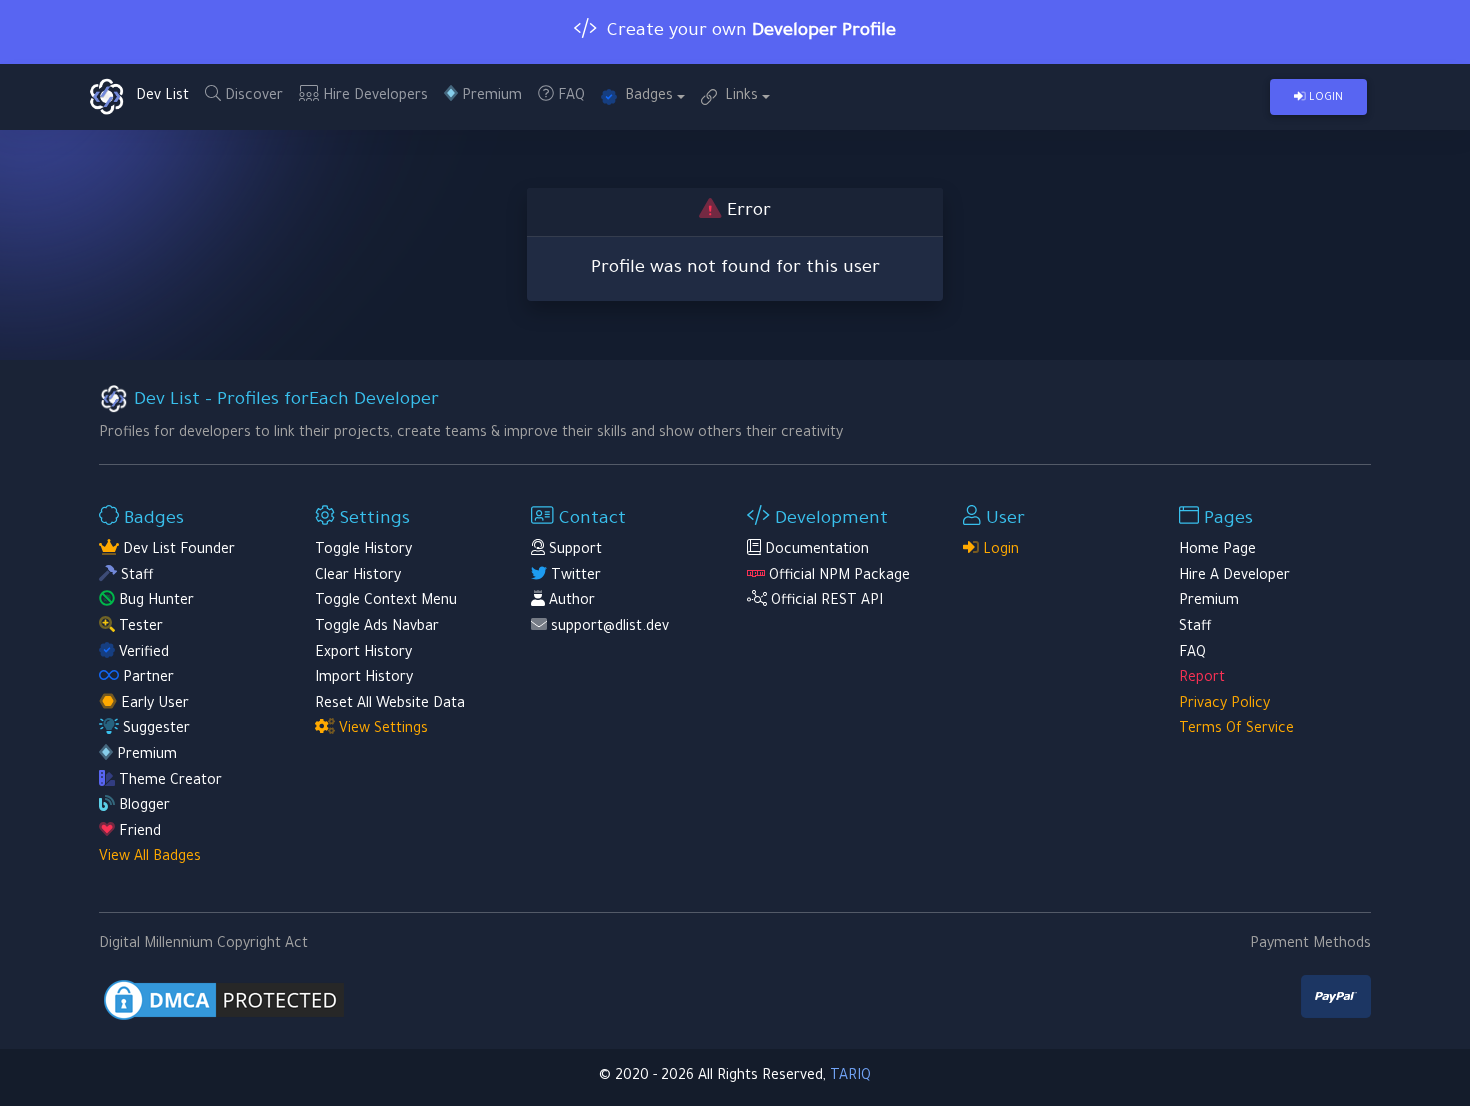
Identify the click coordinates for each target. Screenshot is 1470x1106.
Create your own (746, 32)
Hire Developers (373, 97)
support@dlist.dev (610, 628)
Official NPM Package (837, 577)
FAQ (569, 97)
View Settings (381, 730)
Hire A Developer (1234, 577)
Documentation (815, 551)
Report (1202, 679)
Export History (363, 654)
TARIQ (850, 1077)
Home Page (1217, 551)
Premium (490, 97)
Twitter (574, 577)
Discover (252, 97)
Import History (364, 679)
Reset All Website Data (390, 705)
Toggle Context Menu (386, 602)
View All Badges (150, 858)
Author (570, 602)
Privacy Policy (1224, 705)
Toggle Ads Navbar (377, 628)
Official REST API (825, 602)
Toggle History (363, 551)
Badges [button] (645, 97)
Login (1324, 98)
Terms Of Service (1236, 730)
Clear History (358, 577)
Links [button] (737, 97)
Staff (1195, 628)
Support (573, 551)
